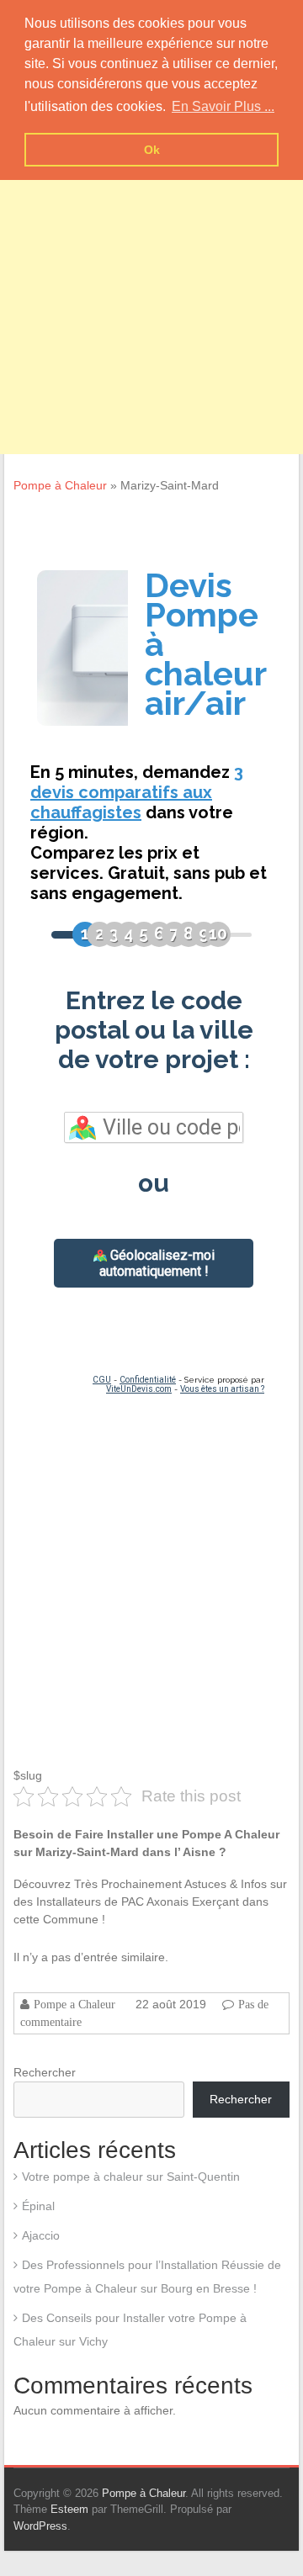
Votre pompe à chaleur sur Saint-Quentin (131, 2177)
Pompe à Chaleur (60, 485)
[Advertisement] (151, 303)
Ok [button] (152, 150)
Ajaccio (41, 2235)
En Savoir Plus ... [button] (223, 106)
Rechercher (45, 2072)
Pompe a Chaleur (74, 2004)
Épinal (38, 2206)
